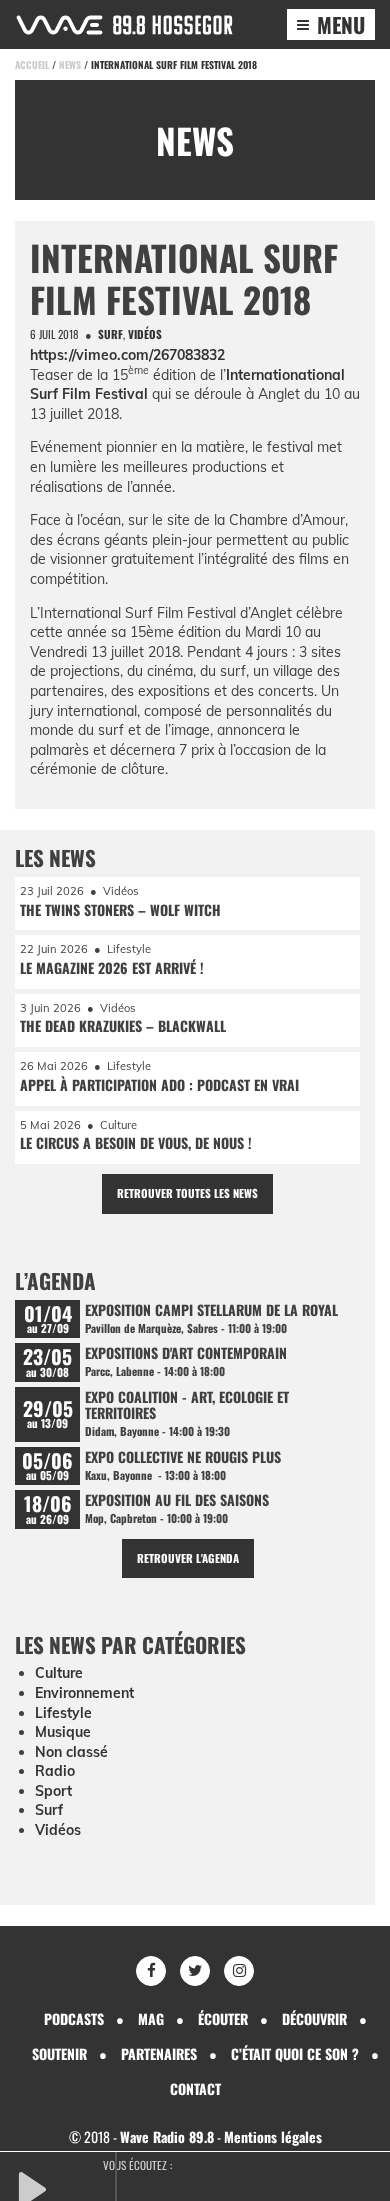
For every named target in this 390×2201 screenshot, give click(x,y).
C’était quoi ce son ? (295, 2053)
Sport (53, 1791)
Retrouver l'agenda (188, 1558)
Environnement (84, 1693)
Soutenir (59, 2053)
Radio (55, 1771)
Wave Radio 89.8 (167, 2136)
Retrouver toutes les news (187, 1193)
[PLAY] (65, 2187)
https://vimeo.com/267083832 (127, 355)
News (70, 64)
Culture (59, 1673)
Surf (110, 334)
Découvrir (314, 2018)
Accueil (32, 64)
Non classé (71, 1752)
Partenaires (159, 2053)
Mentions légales (273, 2136)
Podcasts (74, 2018)
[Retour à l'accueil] (124, 25)
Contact (195, 2088)
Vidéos (145, 334)
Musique (63, 1732)
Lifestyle (63, 1713)
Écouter (223, 2018)
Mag (151, 2018)
